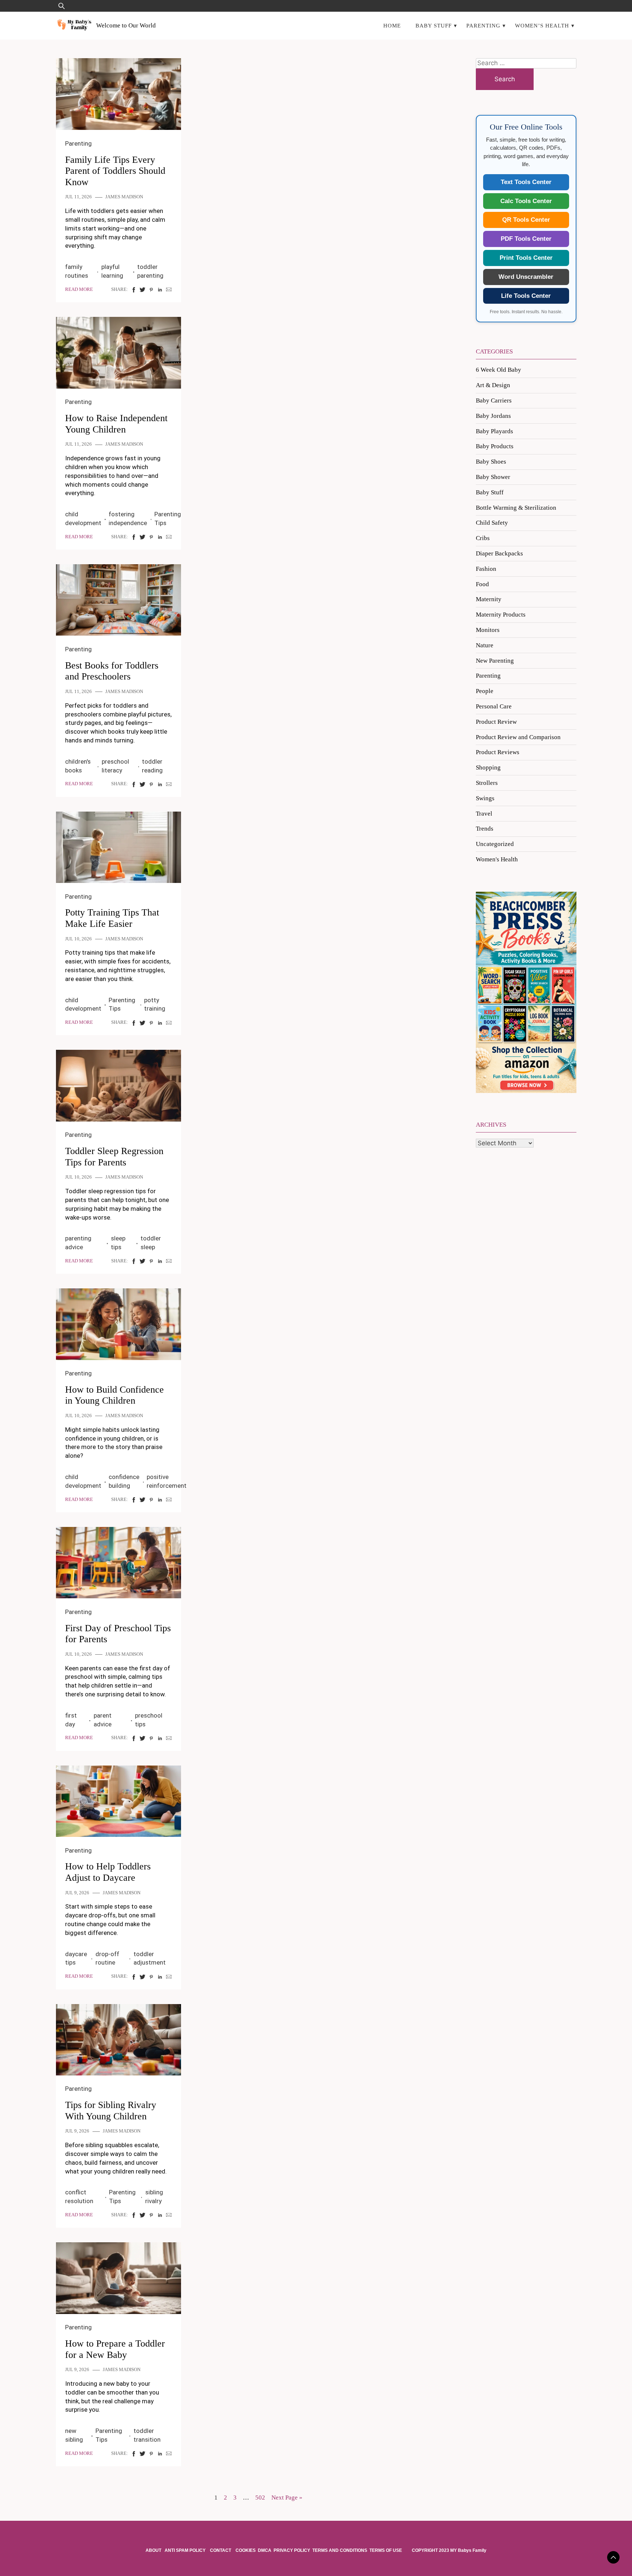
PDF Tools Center (526, 239)
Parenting (483, 25)
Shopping (488, 767)
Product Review (496, 722)
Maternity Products (501, 615)
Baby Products (495, 446)
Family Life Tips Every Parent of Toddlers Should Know (115, 171)
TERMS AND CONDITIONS (340, 2550)
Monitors (488, 630)
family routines (77, 271)
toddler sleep (151, 1243)
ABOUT (154, 2550)
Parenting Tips (168, 518)
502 (260, 2498)
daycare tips (76, 1958)
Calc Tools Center (526, 201)
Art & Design (493, 385)
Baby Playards (494, 431)
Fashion (486, 569)
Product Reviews (498, 752)
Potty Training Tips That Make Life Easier (112, 918)
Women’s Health (542, 25)
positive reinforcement (167, 1481)
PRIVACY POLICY (292, 2550)
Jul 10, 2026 (78, 939)
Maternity (489, 599)
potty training (155, 1004)
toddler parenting (150, 271)
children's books (78, 766)
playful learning (112, 271)
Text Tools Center (526, 182)
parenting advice (78, 1243)
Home (392, 25)
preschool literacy (115, 766)
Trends (485, 829)
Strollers (487, 783)
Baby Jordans (493, 416)
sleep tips (118, 1243)
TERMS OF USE (386, 2550)
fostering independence (128, 518)
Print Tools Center (526, 258)
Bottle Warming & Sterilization (516, 508)
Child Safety (492, 523)
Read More (79, 289)
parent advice (103, 1720)
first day (71, 1720)
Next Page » (287, 2498)
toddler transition (147, 2435)
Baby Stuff (434, 25)
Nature (485, 645)
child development (83, 518)
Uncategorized (495, 844)
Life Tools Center (526, 296)
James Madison (124, 197)
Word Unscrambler (526, 277)
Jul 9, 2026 (77, 1893)
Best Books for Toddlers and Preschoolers (112, 671)
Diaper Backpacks (499, 553)
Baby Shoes (491, 462)
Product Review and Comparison (518, 737)
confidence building (124, 1481)
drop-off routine (107, 1958)
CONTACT (221, 2550)
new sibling (74, 2435)
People (485, 691)
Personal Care (494, 706)
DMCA (265, 2550)
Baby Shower (493, 477)
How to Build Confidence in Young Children (114, 1395)
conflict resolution (79, 2197)
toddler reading (152, 766)
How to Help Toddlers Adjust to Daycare (108, 1872)
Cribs (483, 538)
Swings (485, 798)
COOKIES (246, 2550)
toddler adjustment (150, 1958)
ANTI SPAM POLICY (186, 2550)
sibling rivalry (154, 2197)
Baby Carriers (494, 400)
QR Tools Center (526, 220)
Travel (484, 814)
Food (482, 584)
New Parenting (495, 661)
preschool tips (149, 1720)
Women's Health (497, 859)
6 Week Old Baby (499, 370)
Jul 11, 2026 (78, 197)
